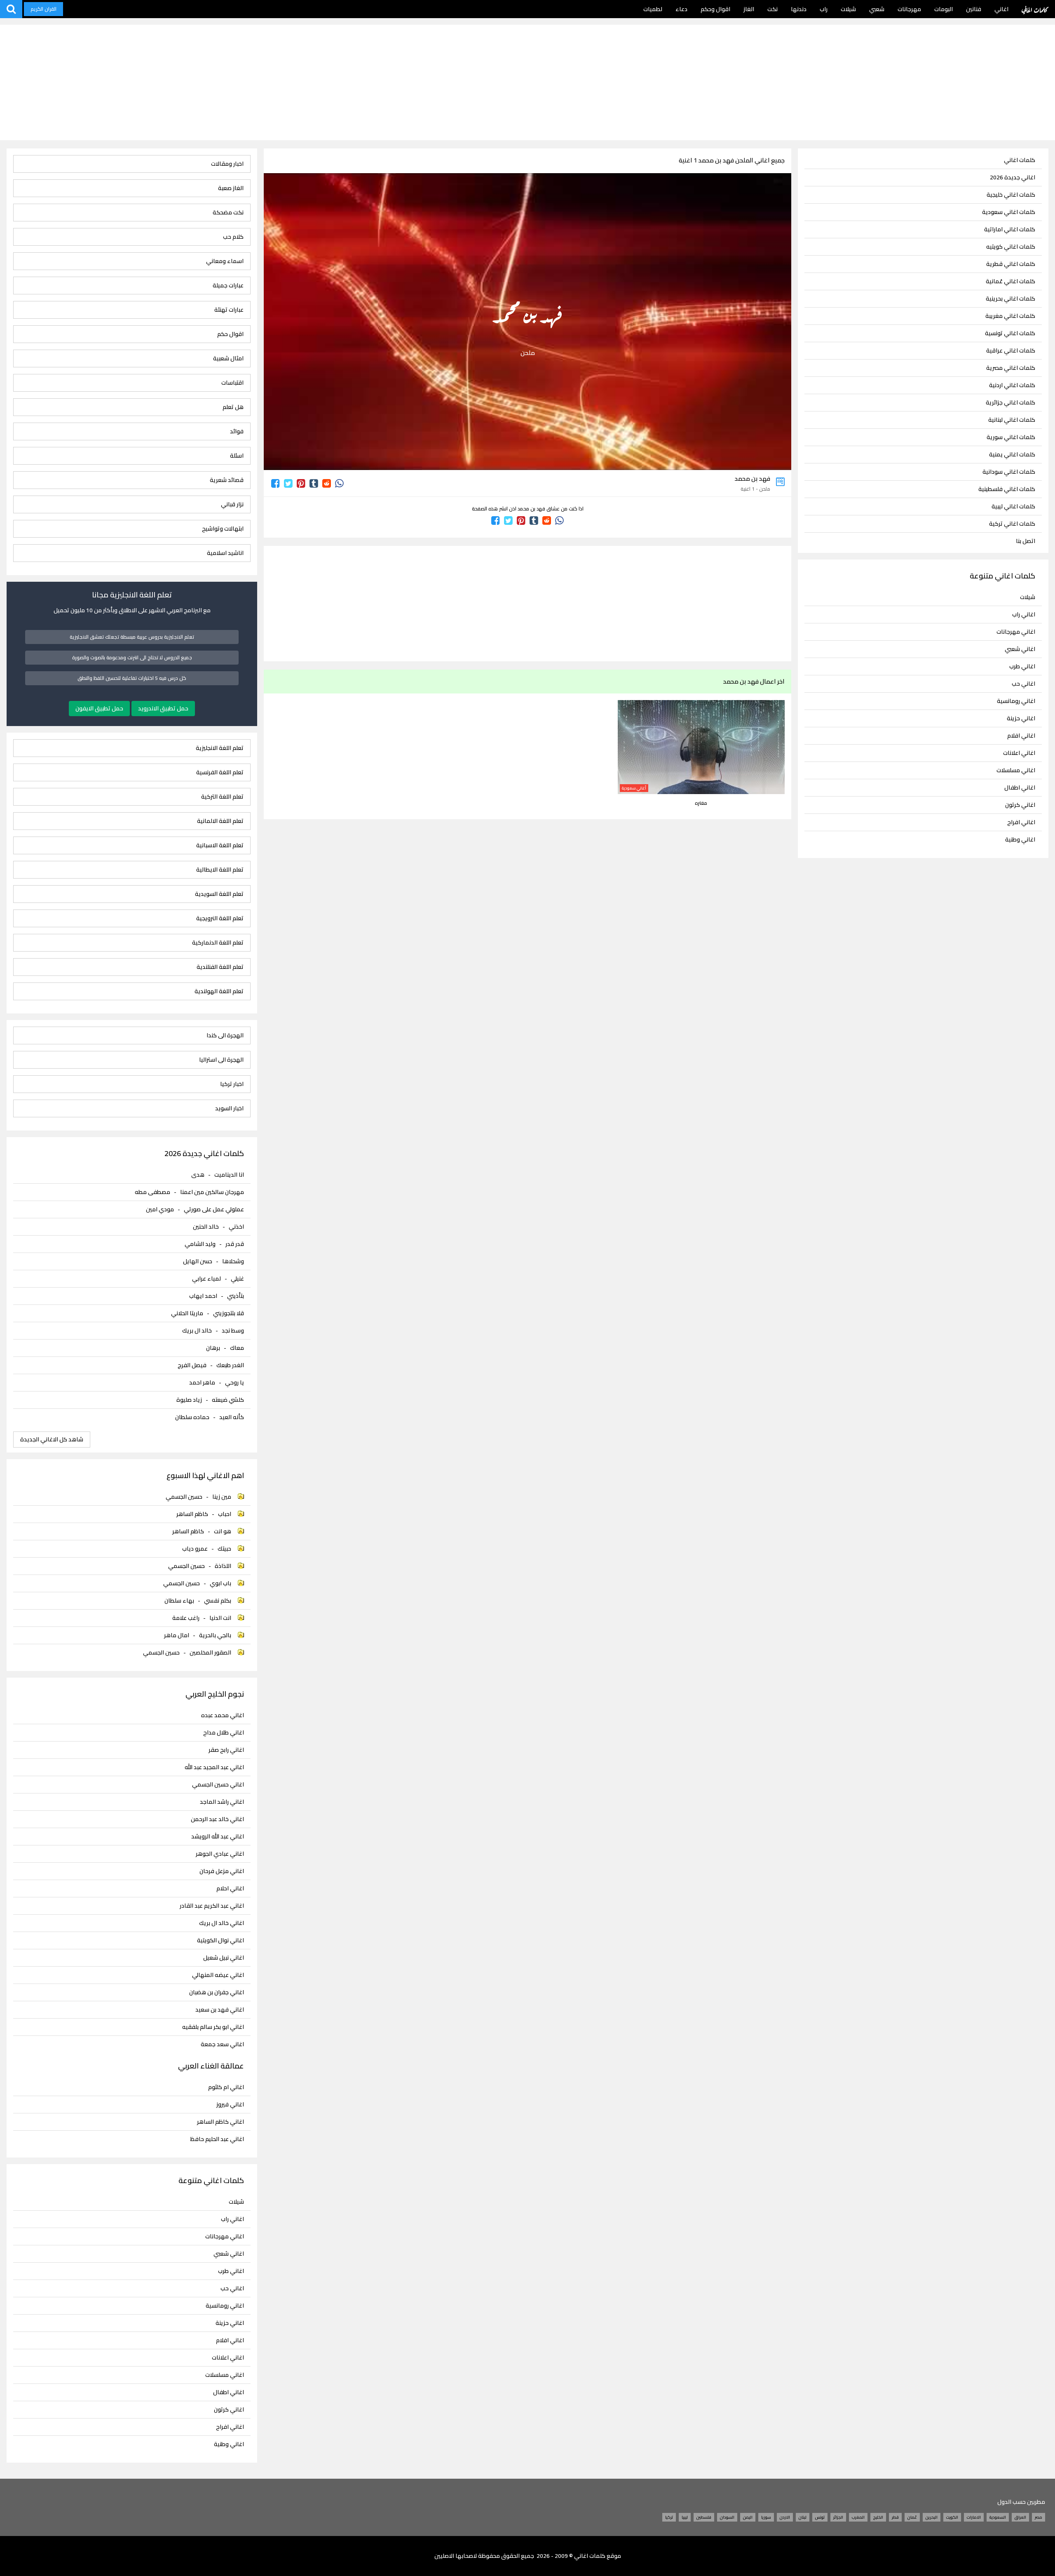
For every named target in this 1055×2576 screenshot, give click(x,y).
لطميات (653, 9)
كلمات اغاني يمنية (1012, 455)
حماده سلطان (192, 1417)
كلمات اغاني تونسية (1010, 333)
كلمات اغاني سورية (1011, 437)
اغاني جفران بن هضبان (217, 1992)
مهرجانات (909, 9)
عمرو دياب (195, 1549)
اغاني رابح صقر (226, 1750)
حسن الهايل (198, 1261)
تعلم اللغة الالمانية (220, 821)
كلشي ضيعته (228, 1400)
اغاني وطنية (1020, 839)
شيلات (848, 9)
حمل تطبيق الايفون (99, 708)
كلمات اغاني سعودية (1009, 212)
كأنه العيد (232, 1417)
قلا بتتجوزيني (229, 1313)
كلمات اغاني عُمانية (1010, 281)
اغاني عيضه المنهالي (218, 1975)
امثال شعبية (228, 358)
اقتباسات (232, 383)
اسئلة (237, 456)
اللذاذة (223, 1566)
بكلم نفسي (218, 1601)
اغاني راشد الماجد (222, 1802)
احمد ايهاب (203, 1296)
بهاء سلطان (179, 1601)
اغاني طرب (1022, 666)
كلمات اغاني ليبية (1013, 507)
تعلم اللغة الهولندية (219, 991)
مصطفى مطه (152, 1192)
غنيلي (237, 1279)
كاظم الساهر (192, 1514)
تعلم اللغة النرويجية (220, 918)
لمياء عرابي (206, 1279)
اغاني (1001, 9)
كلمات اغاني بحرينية (1010, 299)
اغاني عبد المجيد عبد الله (214, 1767)
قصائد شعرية (227, 480)
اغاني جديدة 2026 (1013, 177)
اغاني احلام (230, 1889)
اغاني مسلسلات (1016, 770)
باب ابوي (220, 1583)
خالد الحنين (206, 1227)
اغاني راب (1024, 614)
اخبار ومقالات (227, 164)
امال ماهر (177, 1635)
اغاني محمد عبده (223, 1715)
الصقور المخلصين (210, 1652)
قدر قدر (235, 1244)
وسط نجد (233, 1330)
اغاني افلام (1021, 736)
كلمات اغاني (1035, 9)
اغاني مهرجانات (1016, 632)
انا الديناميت (229, 1175)
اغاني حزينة (1021, 718)
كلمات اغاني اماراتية (1010, 229)
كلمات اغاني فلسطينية (1007, 489)
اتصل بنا (1026, 541)
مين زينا (222, 1497)
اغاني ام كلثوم (226, 2087)
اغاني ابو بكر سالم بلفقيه (213, 2027)
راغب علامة (186, 1618)
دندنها (799, 9)
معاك (237, 1348)
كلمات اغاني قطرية (1011, 264)
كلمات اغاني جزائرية (1010, 403)
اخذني (236, 1227)
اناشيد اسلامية (225, 553)
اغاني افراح (1021, 822)
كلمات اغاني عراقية (1011, 351)
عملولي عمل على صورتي (214, 1209)
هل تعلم (233, 407)
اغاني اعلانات (1019, 753)
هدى (198, 1175)
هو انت (223, 1531)
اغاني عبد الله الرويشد (218, 1837)
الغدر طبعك (230, 1365)
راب (824, 9)
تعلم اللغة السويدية (219, 894)
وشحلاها (233, 1261)
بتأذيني (236, 1296)
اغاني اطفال (1020, 787)
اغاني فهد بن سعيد (220, 2010)
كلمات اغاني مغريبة (1010, 316)
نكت (772, 9)
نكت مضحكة (228, 213)
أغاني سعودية (634, 788)
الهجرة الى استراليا (221, 1060)
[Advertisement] (527, 82)
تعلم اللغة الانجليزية (220, 748)
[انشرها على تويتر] (288, 483)
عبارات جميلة (228, 286)
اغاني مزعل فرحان (222, 1871)
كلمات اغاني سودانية (1009, 472)
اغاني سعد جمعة (222, 2044)
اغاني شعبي (1020, 649)
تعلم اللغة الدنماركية (218, 943)
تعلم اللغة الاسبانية (220, 845)
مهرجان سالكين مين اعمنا (212, 1192)
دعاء (681, 9)
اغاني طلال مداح (224, 1733)
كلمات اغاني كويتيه (1011, 247)
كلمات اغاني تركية (1012, 524)
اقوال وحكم (715, 9)
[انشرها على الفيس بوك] (275, 483)
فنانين (974, 9)
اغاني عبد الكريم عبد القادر (212, 1906)
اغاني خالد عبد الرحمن (217, 1819)
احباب (225, 1514)
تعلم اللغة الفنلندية (220, 967)
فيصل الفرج (192, 1365)
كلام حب (233, 237)
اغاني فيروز (230, 2105)
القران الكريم (43, 9)
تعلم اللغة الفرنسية (220, 772)
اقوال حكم (230, 334)
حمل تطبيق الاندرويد (163, 708)
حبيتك (224, 1549)
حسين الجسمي (184, 1497)
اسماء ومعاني (225, 261)
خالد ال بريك (197, 1330)
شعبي (877, 9)
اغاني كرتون (1020, 805)
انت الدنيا (220, 1618)
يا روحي (234, 1382)
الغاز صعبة (231, 188)
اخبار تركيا (232, 1084)
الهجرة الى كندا (225, 1035)
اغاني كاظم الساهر (220, 2122)
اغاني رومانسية (1016, 701)
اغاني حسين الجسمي (218, 1785)
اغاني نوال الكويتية (220, 1940)
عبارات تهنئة (229, 310)
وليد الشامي (200, 1244)
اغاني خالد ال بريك (222, 1923)
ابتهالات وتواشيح (223, 529)
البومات (944, 9)
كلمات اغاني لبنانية (1012, 420)
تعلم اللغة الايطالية (220, 870)
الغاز (749, 9)
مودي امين (160, 1209)
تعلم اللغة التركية (222, 797)
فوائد (237, 431)
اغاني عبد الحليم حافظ (217, 2139)
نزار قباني (232, 504)
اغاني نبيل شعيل (224, 1958)
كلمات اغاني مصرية (1011, 368)
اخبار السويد (229, 1108)
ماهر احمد (202, 1382)
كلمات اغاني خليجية (1011, 195)
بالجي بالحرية (215, 1635)
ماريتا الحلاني (187, 1313)
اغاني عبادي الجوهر (220, 1854)
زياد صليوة (189, 1400)
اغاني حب (1023, 684)
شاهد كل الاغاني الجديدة (52, 1439)
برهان (213, 1348)
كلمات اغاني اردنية (1012, 385)
